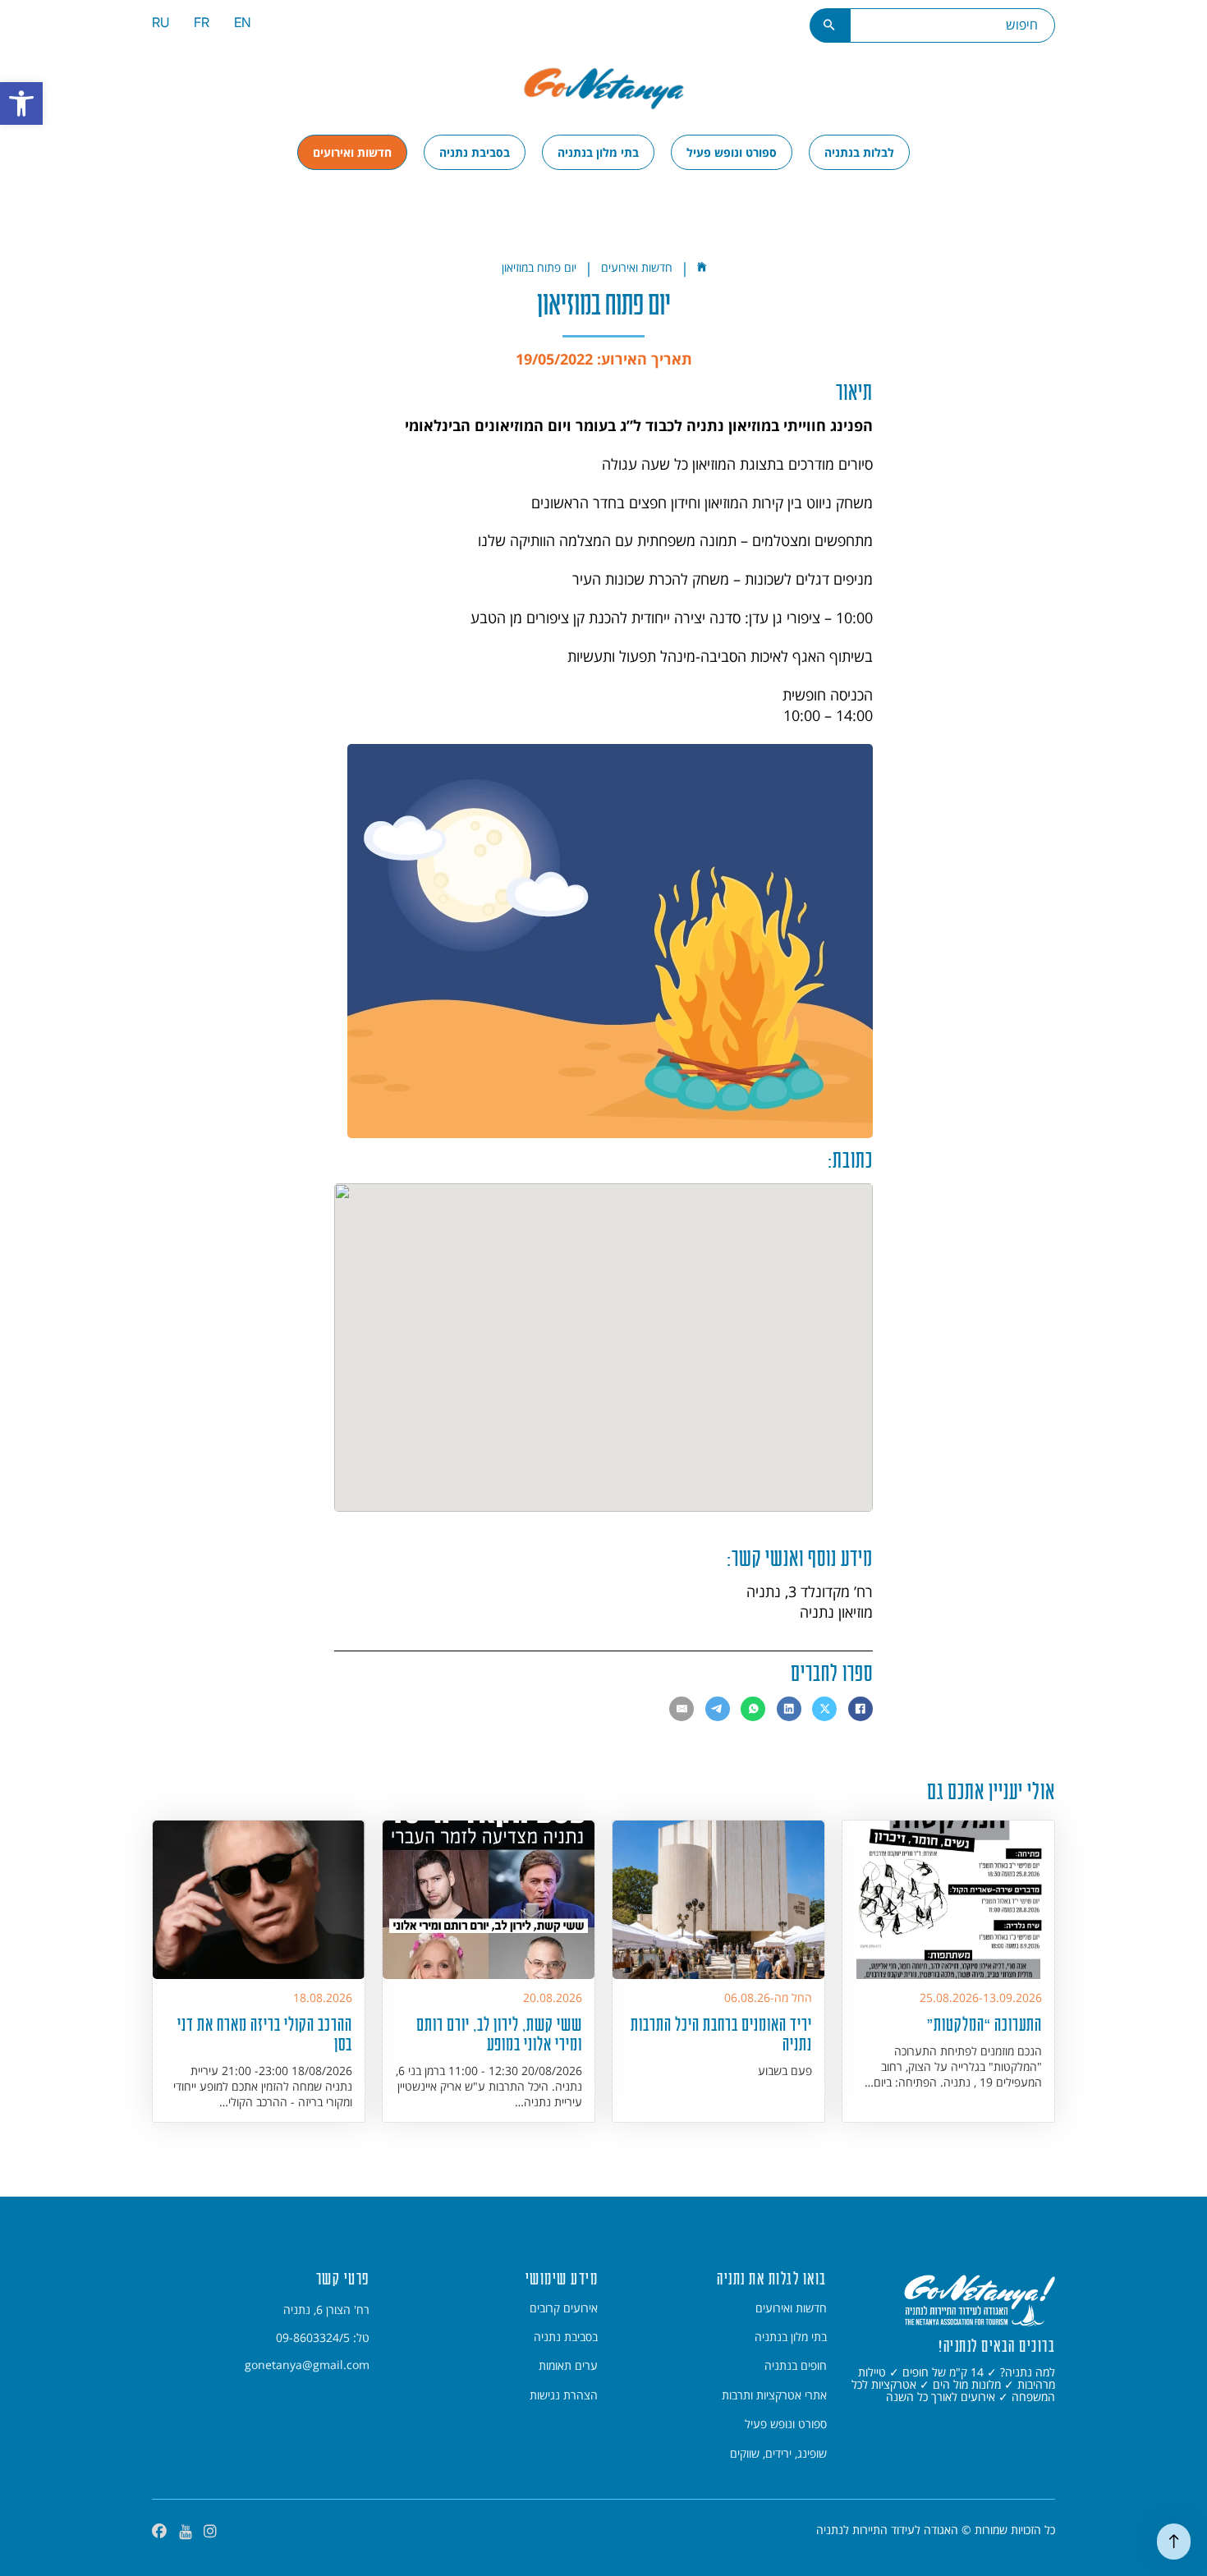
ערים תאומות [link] (568, 2366)
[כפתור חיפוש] (830, 25)
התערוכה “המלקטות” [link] (984, 2024)
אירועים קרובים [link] (564, 2308)
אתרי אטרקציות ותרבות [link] (774, 2395)
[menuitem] (243, 25)
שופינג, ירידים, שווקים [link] (778, 2454)
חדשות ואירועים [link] (352, 152)
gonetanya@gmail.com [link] (307, 2365)
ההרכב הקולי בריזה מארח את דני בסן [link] (265, 2034)
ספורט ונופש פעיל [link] (732, 152)
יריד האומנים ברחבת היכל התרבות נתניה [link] (721, 2034)
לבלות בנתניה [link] (859, 152)
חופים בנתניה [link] (796, 2366)
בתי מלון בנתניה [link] (598, 152)
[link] (21, 103)
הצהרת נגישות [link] (564, 2395)
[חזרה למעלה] (1174, 2542)
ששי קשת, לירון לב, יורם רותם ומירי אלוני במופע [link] (499, 2034)
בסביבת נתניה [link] (475, 152)
